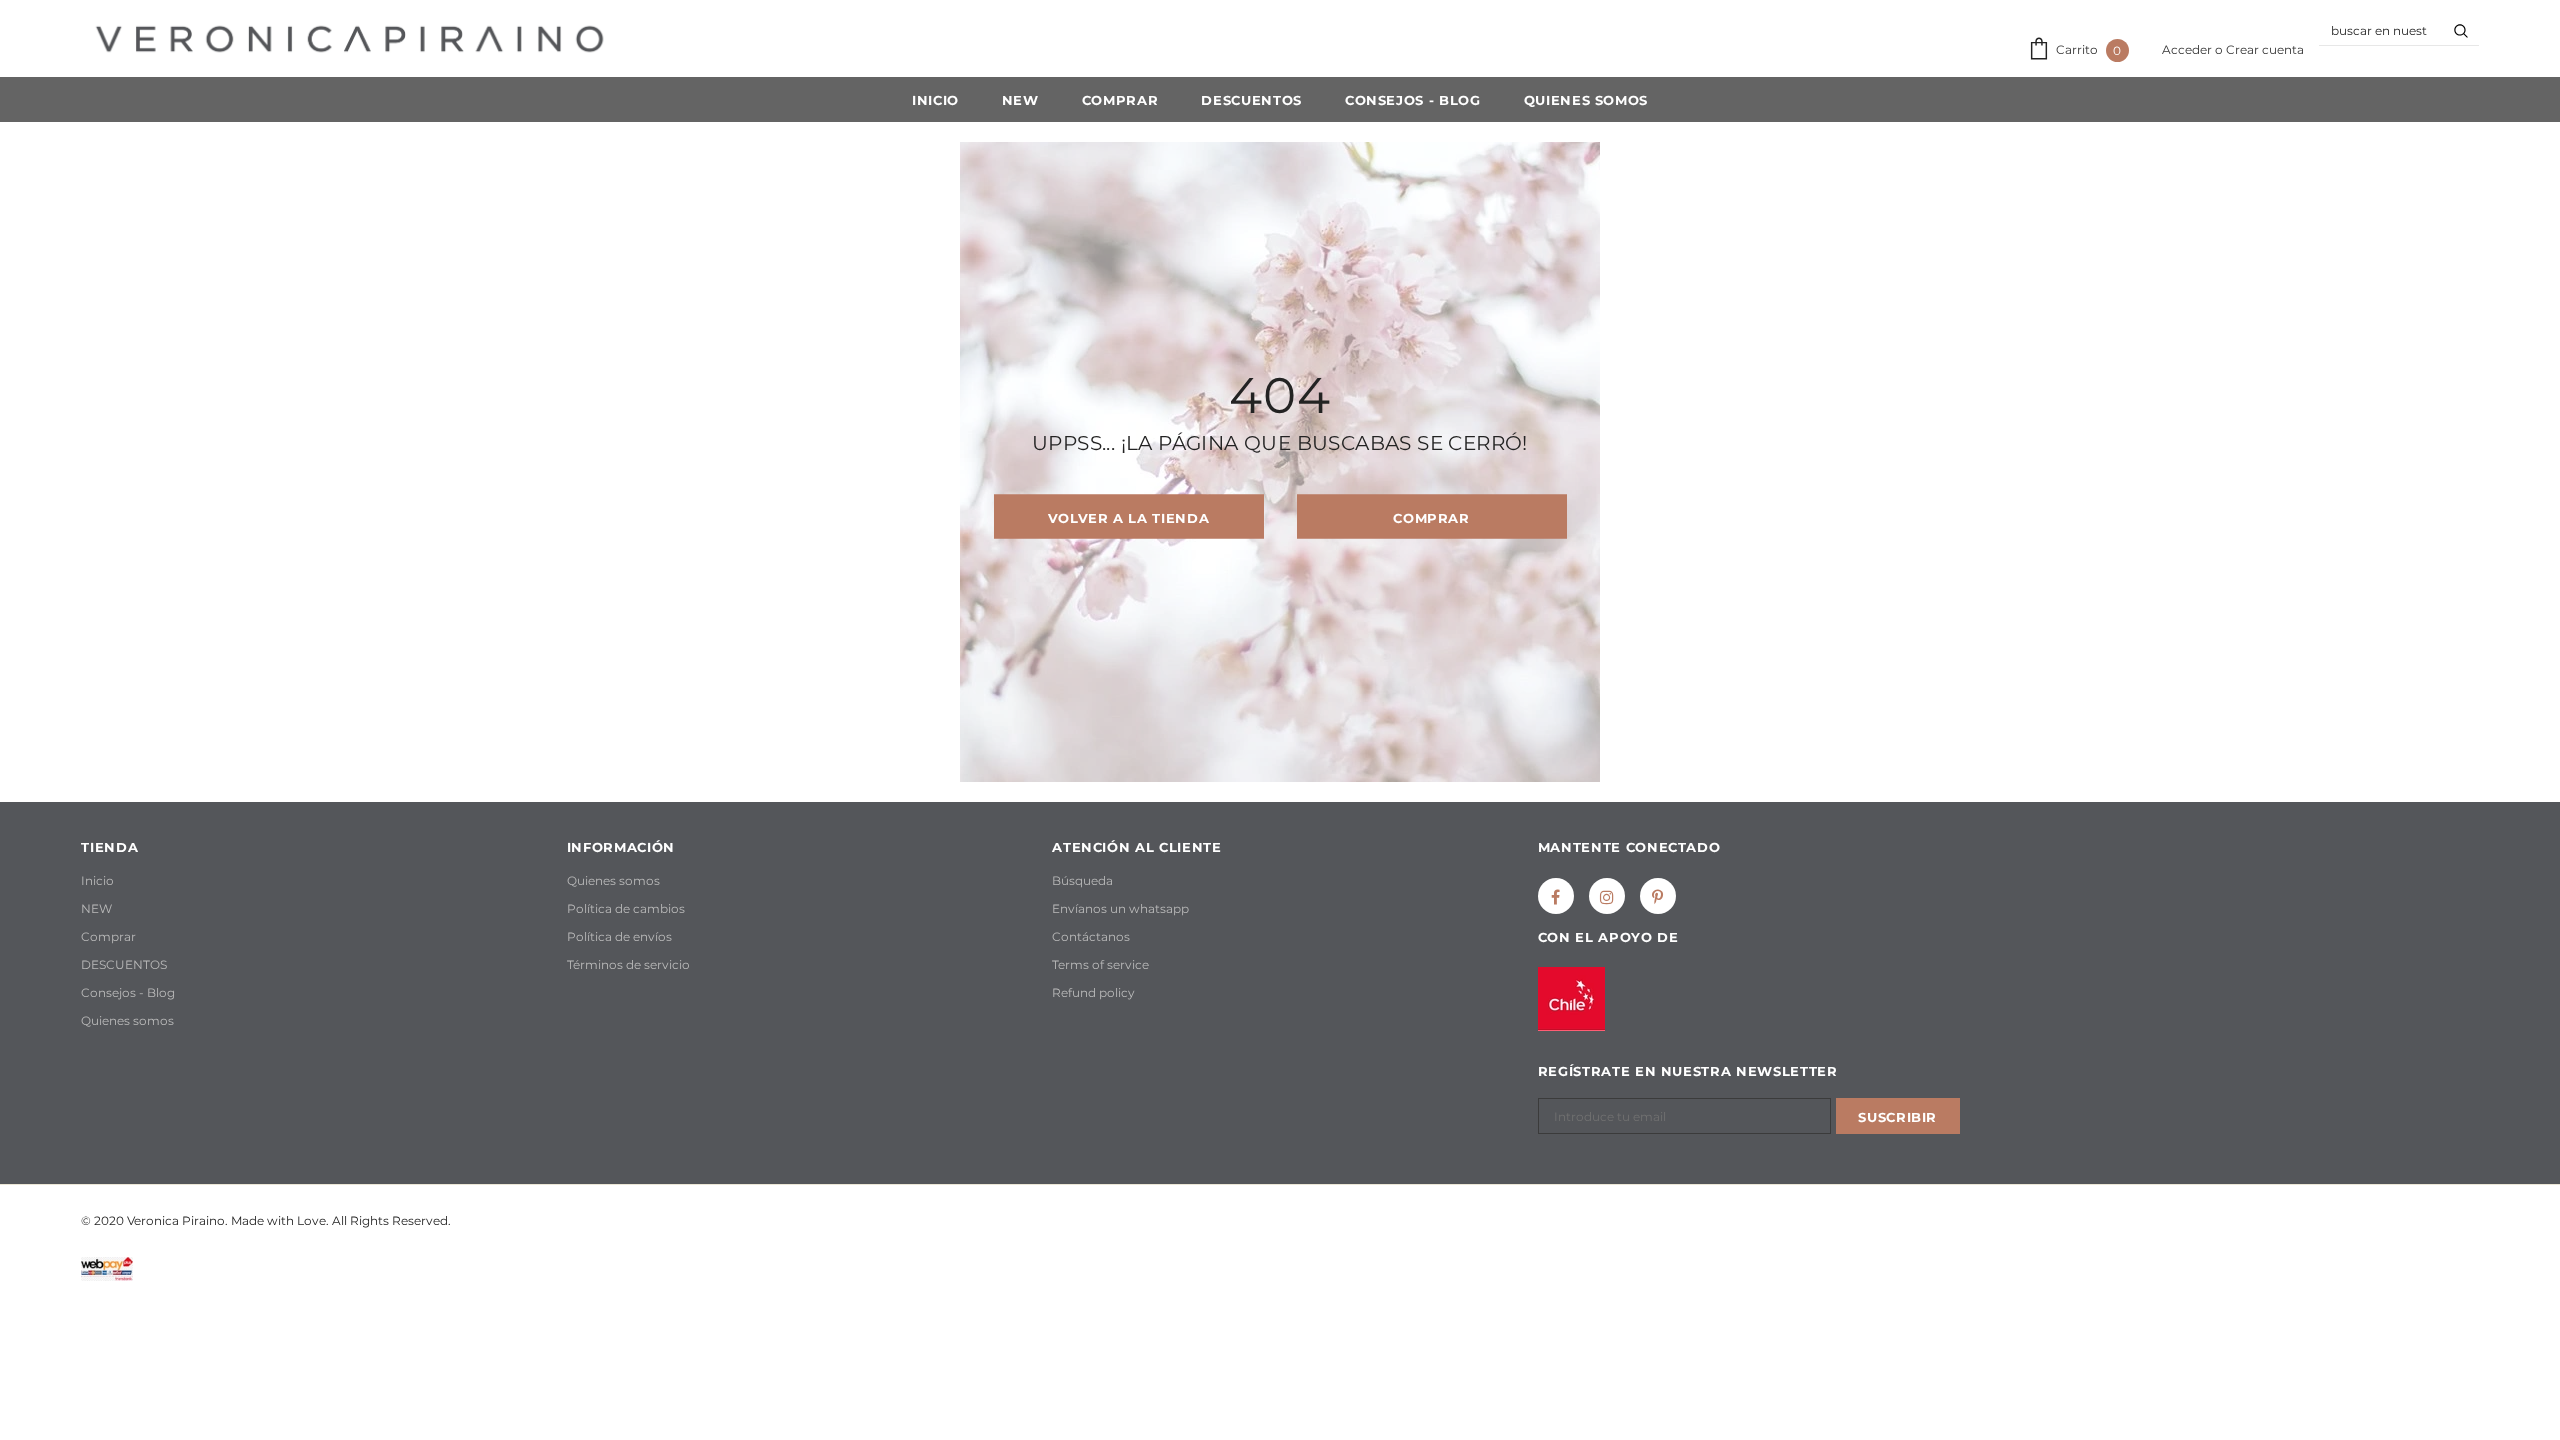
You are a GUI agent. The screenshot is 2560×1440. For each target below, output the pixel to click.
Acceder (2188, 49)
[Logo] (349, 39)
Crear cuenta (2265, 49)
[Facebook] (1556, 896)
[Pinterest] (1658, 896)
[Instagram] (1607, 896)
